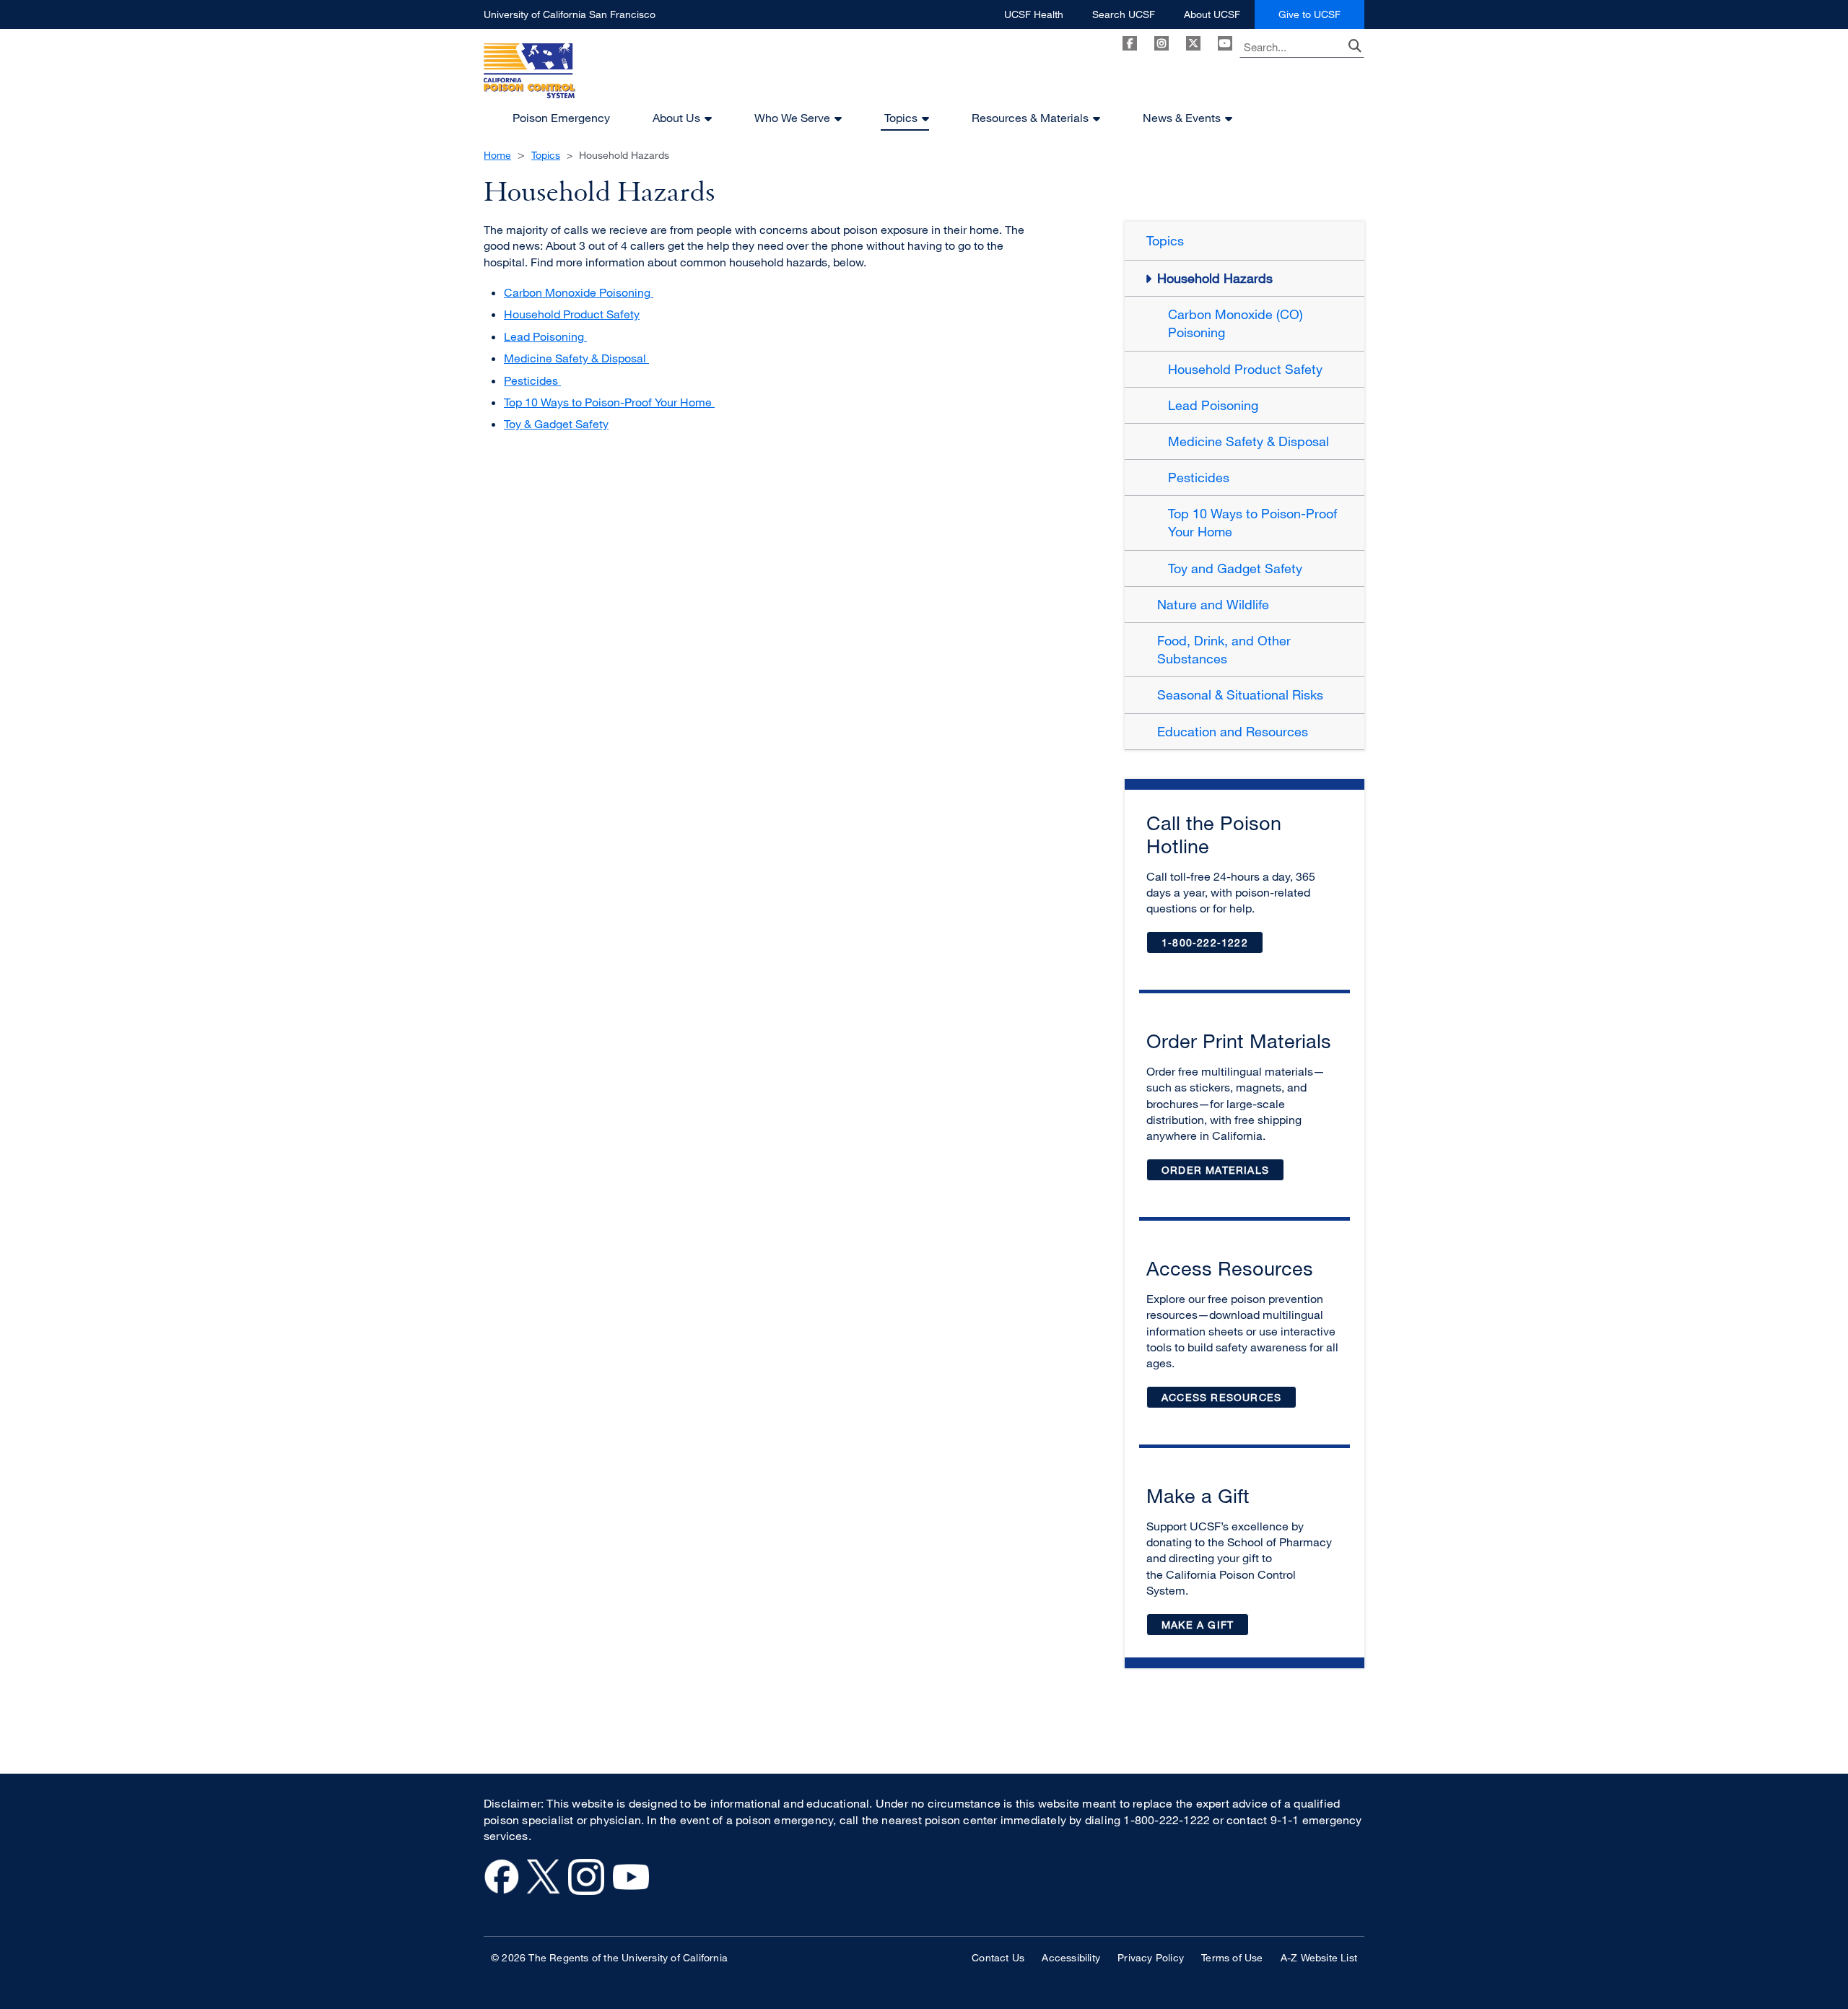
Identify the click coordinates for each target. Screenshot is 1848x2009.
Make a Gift (1205, 1627)
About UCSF (1212, 18)
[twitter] (1193, 43)
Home (497, 155)
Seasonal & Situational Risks (1240, 694)
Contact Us (998, 1957)
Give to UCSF (1321, 18)
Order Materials (1223, 1173)
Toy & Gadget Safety (556, 424)
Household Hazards (1215, 278)
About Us (676, 118)
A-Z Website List (1319, 1957)
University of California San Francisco (570, 18)
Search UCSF (1124, 18)
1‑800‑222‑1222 (1212, 945)
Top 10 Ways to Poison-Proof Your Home (609, 402)
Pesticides (532, 380)
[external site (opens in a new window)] (502, 1891)
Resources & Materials (1030, 118)
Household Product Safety (572, 314)
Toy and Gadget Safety (1235, 568)
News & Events (1182, 118)
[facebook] (1130, 43)
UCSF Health (1034, 18)
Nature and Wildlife (1213, 604)
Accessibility (1071, 1957)
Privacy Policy (1151, 1957)
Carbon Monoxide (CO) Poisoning (1235, 323)
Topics (901, 118)
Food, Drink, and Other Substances (1224, 649)
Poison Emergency (561, 118)
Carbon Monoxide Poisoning (579, 292)
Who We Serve (792, 118)
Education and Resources (1233, 731)
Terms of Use (1232, 1957)
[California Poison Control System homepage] (529, 75)
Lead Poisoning (545, 336)
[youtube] (1225, 43)
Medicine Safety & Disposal (576, 358)
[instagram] (1161, 43)
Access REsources (1221, 1397)
